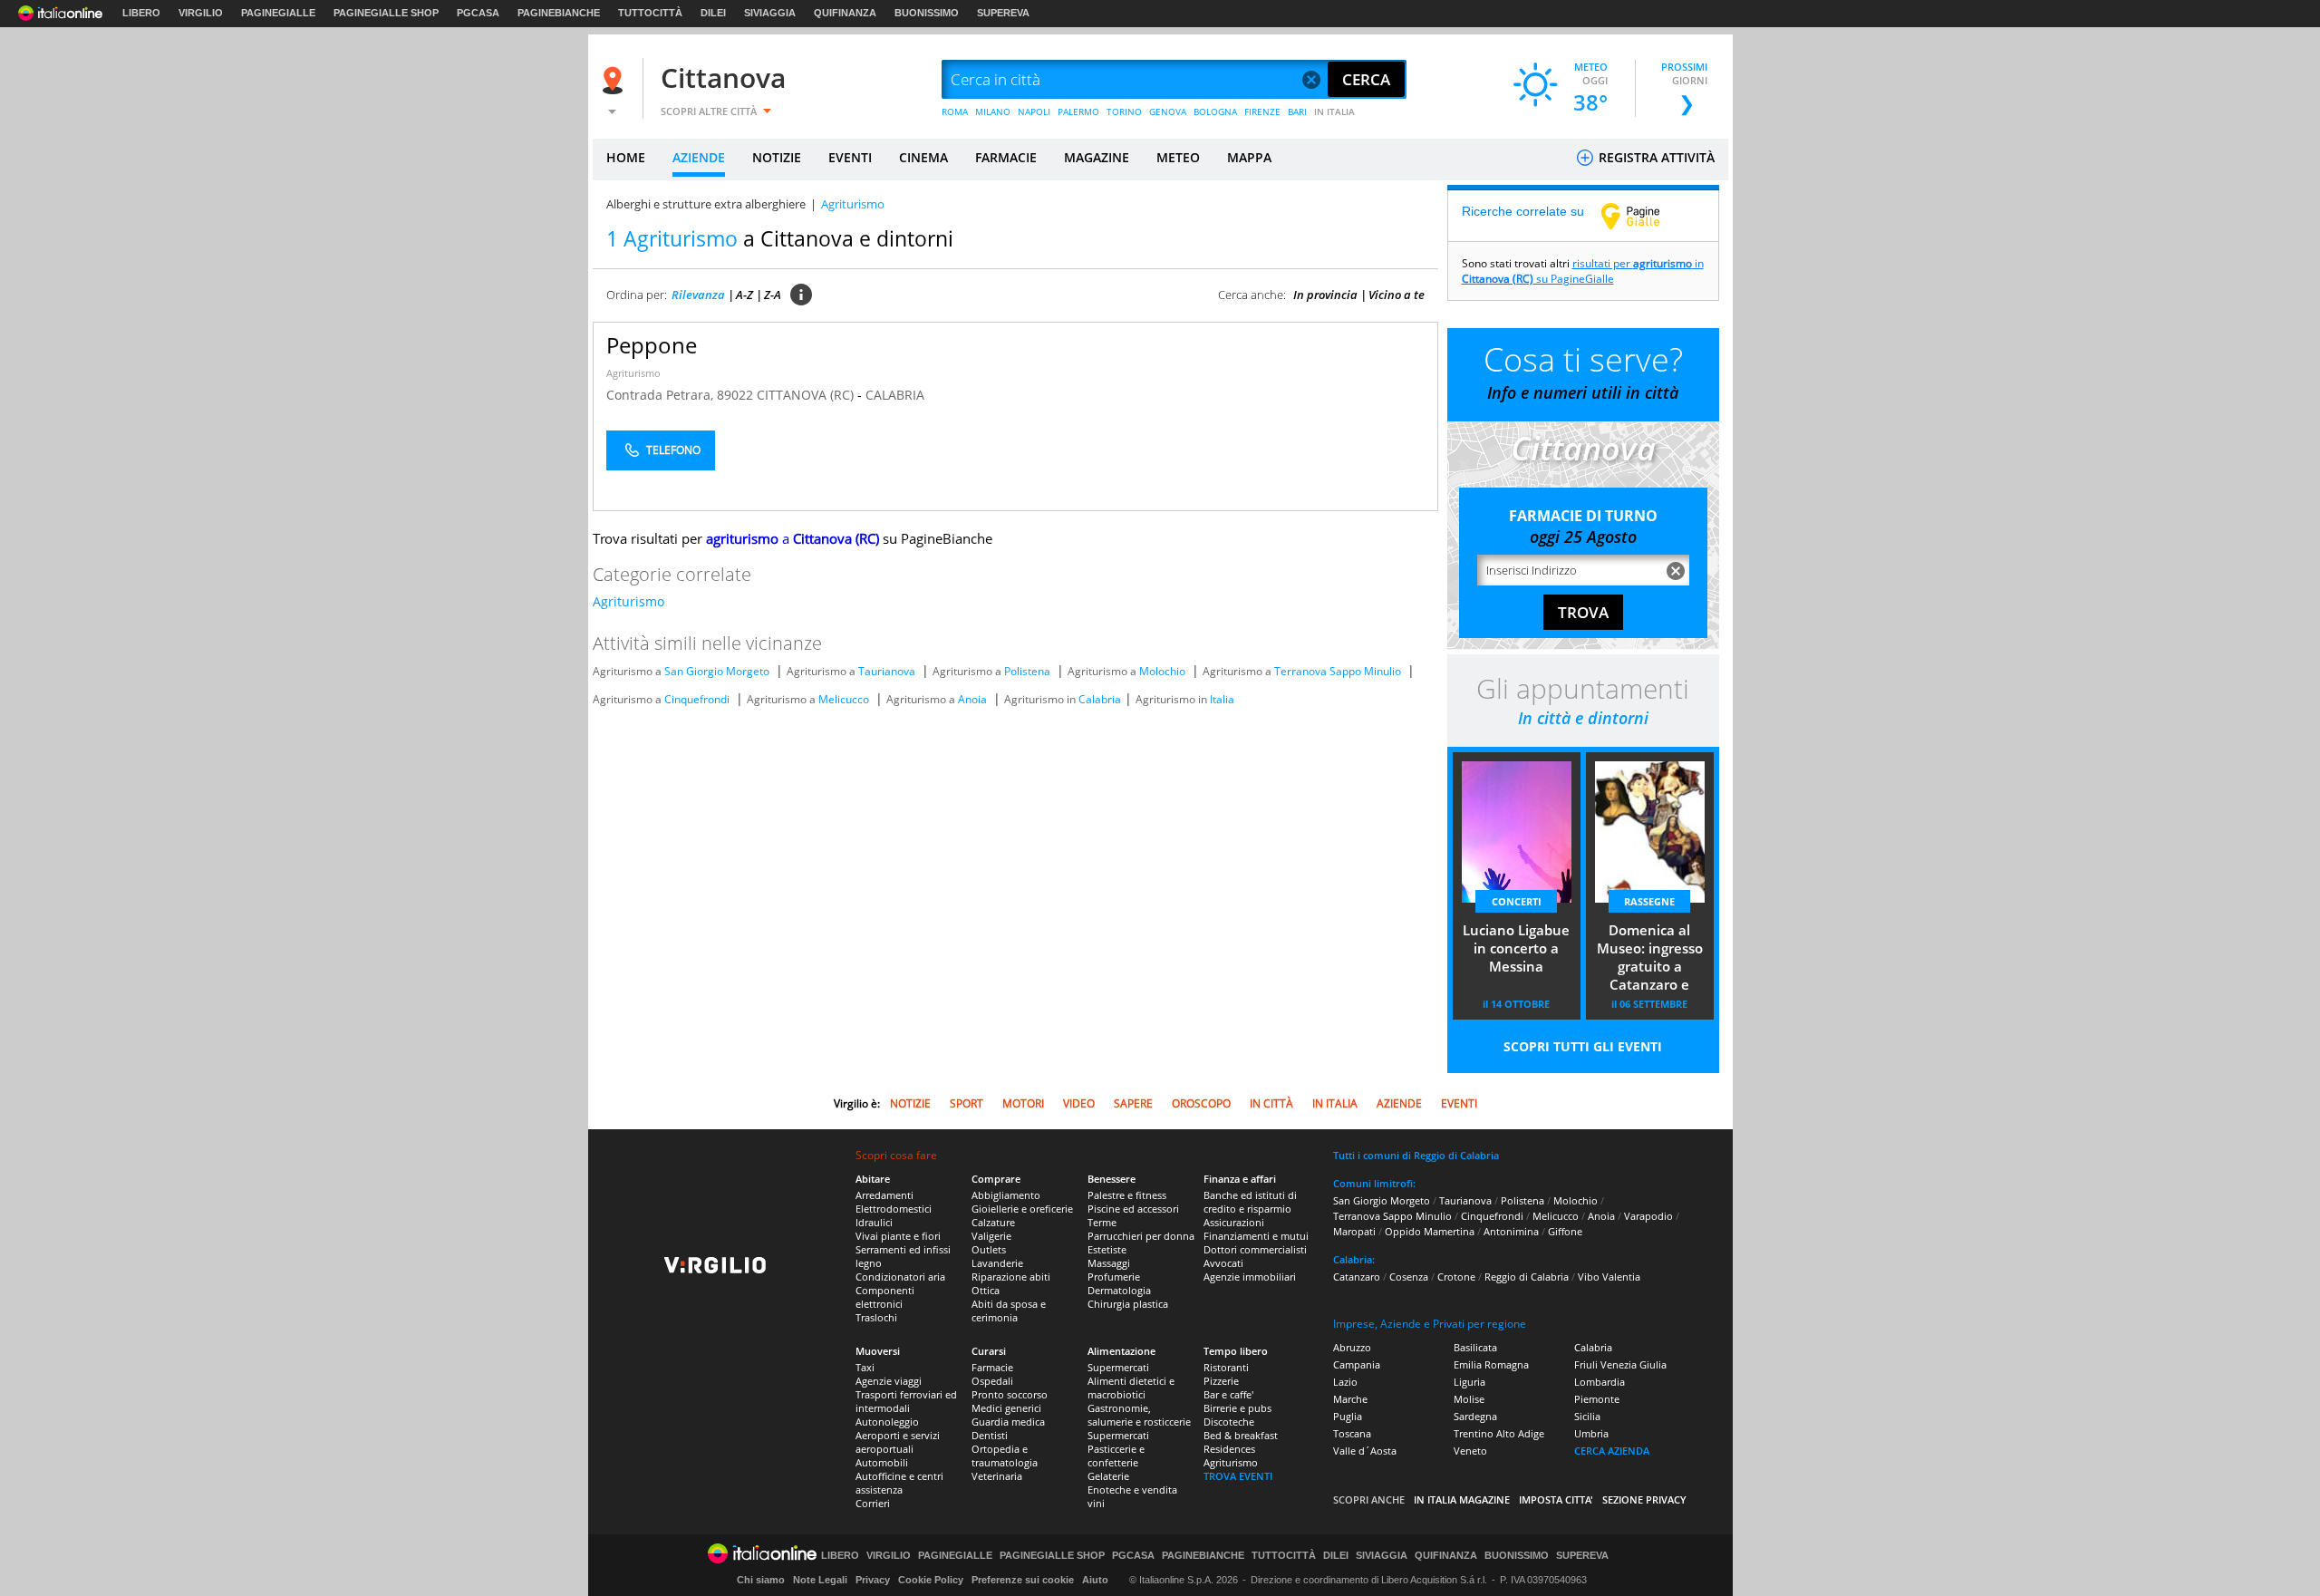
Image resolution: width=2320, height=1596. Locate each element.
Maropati (1354, 1231)
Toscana (1352, 1433)
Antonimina (1511, 1231)
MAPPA (1249, 157)
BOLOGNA (1215, 111)
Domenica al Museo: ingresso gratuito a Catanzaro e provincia (1650, 959)
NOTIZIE (777, 157)
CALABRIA (895, 395)
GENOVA (1168, 111)
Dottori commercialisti (1255, 1249)
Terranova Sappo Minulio (1338, 671)
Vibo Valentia (1609, 1277)
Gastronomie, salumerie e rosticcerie (1139, 1415)
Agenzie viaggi (889, 1381)
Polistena (1027, 671)
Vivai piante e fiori (898, 1236)
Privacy (873, 1580)
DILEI (713, 13)
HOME (626, 157)
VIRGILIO (201, 13)
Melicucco (844, 699)
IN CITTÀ (1271, 1103)
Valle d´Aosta (1365, 1451)
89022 (735, 395)
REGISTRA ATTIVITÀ (1655, 157)
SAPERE (1133, 1103)
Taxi (865, 1367)
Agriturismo (633, 373)
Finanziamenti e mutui (1256, 1236)
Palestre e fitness (1127, 1195)
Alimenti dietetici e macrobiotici (1131, 1388)
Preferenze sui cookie (1023, 1580)
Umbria (1591, 1433)
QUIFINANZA (845, 13)
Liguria (1469, 1382)
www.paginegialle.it (1644, 216)
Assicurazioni (1234, 1222)
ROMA (955, 111)
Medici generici (1006, 1408)
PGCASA (478, 13)
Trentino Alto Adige (1499, 1433)
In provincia (1325, 295)
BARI (1297, 111)
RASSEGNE (1649, 901)
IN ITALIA (1334, 111)
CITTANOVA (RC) (807, 395)
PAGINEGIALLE (278, 13)
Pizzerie (1221, 1381)
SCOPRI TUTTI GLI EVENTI (1583, 1046)
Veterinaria (997, 1476)
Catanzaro (1357, 1277)
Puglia (1348, 1416)
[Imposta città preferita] (615, 80)
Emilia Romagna (1491, 1364)
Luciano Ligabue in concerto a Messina (1516, 948)
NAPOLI (1034, 111)
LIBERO (141, 13)
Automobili (882, 1462)
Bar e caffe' (1228, 1394)
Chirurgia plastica (1128, 1304)
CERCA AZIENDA (1612, 1451)
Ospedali (992, 1381)
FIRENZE (1262, 111)
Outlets (989, 1249)
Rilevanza (698, 295)
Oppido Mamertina (1430, 1231)
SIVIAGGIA (770, 13)
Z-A (773, 295)
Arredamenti (884, 1195)
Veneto (1470, 1451)
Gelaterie (1108, 1476)
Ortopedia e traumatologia (1005, 1456)
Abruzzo (1352, 1347)
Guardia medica (1008, 1422)
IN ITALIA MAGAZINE (1462, 1499)
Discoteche (1229, 1422)
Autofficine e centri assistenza (899, 1483)
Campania (1357, 1364)
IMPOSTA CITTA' (1556, 1499)
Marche (1350, 1399)
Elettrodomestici (894, 1209)
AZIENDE (699, 157)
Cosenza (1409, 1277)
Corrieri (873, 1503)
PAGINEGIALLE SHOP (386, 13)
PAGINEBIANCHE (559, 13)
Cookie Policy (931, 1580)
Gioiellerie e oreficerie (1022, 1209)
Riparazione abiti (1011, 1277)
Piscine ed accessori (1133, 1209)
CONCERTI (1517, 901)
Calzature (993, 1222)
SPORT (967, 1103)
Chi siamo (761, 1580)
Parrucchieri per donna (1141, 1236)
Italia (1222, 699)
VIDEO (1079, 1103)
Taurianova (887, 671)
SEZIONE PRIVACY (1644, 1499)
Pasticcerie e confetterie (1116, 1456)
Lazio (1345, 1382)
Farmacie (992, 1367)
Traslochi (876, 1317)
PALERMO (1078, 111)
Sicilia (1587, 1416)
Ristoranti (1226, 1367)
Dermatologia (1119, 1290)
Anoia (972, 699)
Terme (1102, 1222)
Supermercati (1118, 1367)
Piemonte (1597, 1399)
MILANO (993, 111)
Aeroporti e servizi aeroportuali (898, 1442)
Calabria (1100, 699)
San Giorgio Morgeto (717, 671)
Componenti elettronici (885, 1297)
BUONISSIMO (927, 13)
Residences (1229, 1449)
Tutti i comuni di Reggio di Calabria (1416, 1155)
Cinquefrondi (697, 699)
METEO (1178, 157)
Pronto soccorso (1010, 1394)
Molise (1469, 1399)
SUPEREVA (1003, 13)
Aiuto (1095, 1580)
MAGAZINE (1097, 157)
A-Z (744, 295)
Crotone (1456, 1277)
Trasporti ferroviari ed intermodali (906, 1401)
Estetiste (1107, 1249)
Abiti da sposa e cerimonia (1009, 1311)
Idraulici (874, 1222)
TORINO (1124, 111)
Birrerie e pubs (1237, 1408)
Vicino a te (1397, 295)
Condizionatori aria (900, 1277)
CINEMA (923, 157)
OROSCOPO (1201, 1103)
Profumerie (1114, 1277)
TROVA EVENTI (1238, 1476)
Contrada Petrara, (662, 395)
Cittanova (723, 77)
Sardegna (1475, 1416)
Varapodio (1648, 1216)
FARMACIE (1006, 157)
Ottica (986, 1290)
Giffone (1565, 1231)
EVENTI (850, 157)
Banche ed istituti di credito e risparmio (1250, 1202)
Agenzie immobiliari (1250, 1277)
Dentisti (990, 1435)
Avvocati (1223, 1263)
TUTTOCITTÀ (650, 13)
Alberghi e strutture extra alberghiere (706, 204)
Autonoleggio (887, 1422)
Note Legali (820, 1580)
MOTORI (1023, 1103)
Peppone (652, 345)
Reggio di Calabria (1527, 1277)
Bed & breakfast (1241, 1435)
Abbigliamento (1006, 1195)
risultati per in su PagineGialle (1583, 271)
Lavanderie (997, 1263)
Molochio (1162, 671)
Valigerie (991, 1236)
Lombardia (1600, 1382)
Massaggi (1109, 1263)
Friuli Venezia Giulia (1620, 1364)
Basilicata (1475, 1347)
